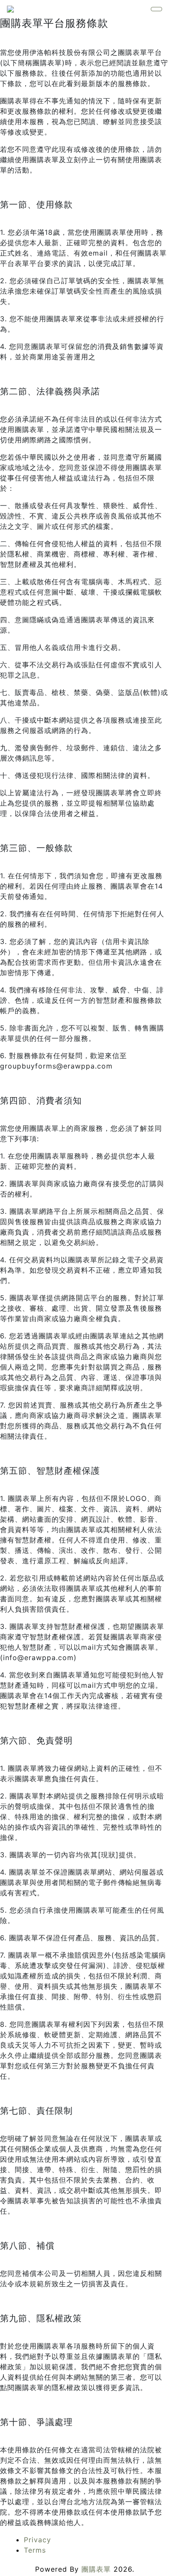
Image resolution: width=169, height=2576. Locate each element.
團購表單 (96, 2569)
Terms (35, 2550)
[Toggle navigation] (156, 9)
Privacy (37, 2540)
